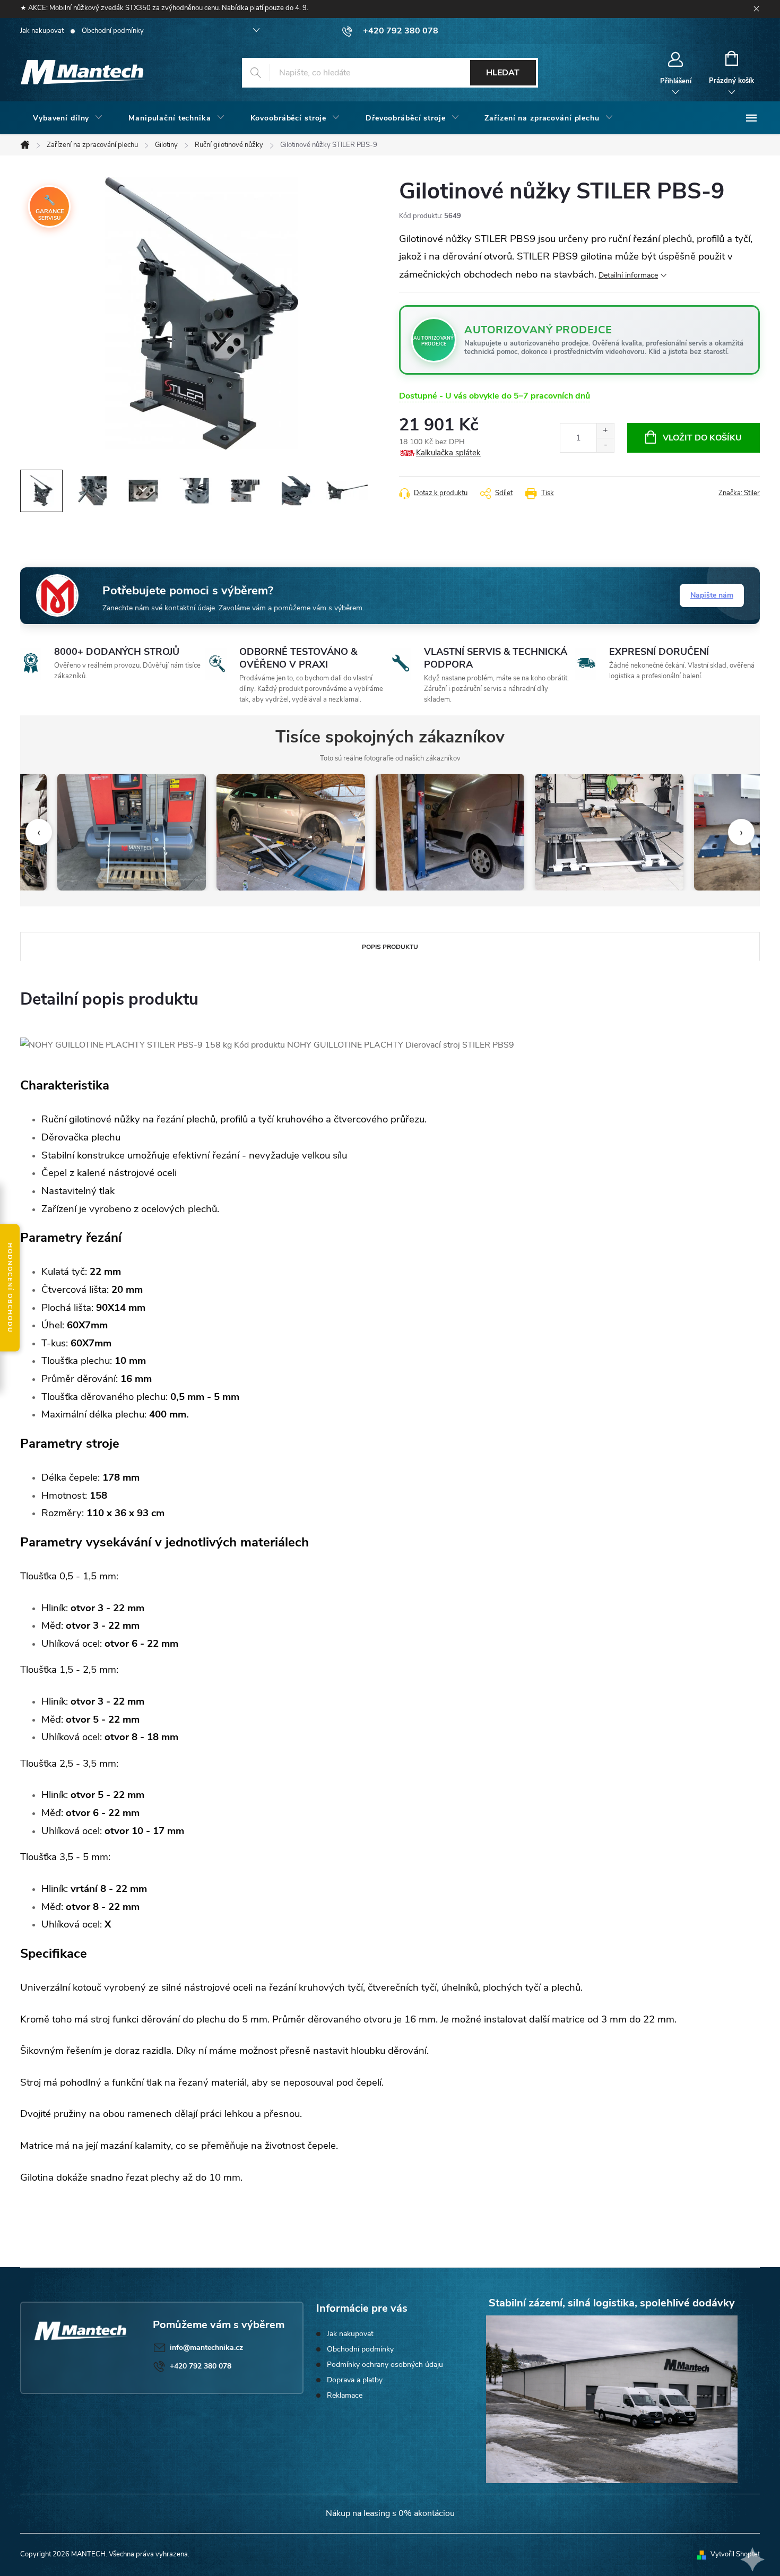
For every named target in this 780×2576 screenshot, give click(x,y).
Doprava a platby (355, 2380)
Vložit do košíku (702, 438)
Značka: (739, 493)
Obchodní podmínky (113, 31)
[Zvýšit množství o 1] (605, 431)
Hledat (503, 73)
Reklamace (345, 2395)
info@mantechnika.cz (206, 2348)
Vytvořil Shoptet (735, 2554)
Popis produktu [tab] (390, 947)
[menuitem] (68, 118)
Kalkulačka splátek (448, 453)
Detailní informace (628, 275)
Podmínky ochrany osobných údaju (385, 2365)
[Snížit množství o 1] (605, 445)
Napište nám (712, 595)
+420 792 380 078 (201, 2366)
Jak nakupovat (42, 31)
